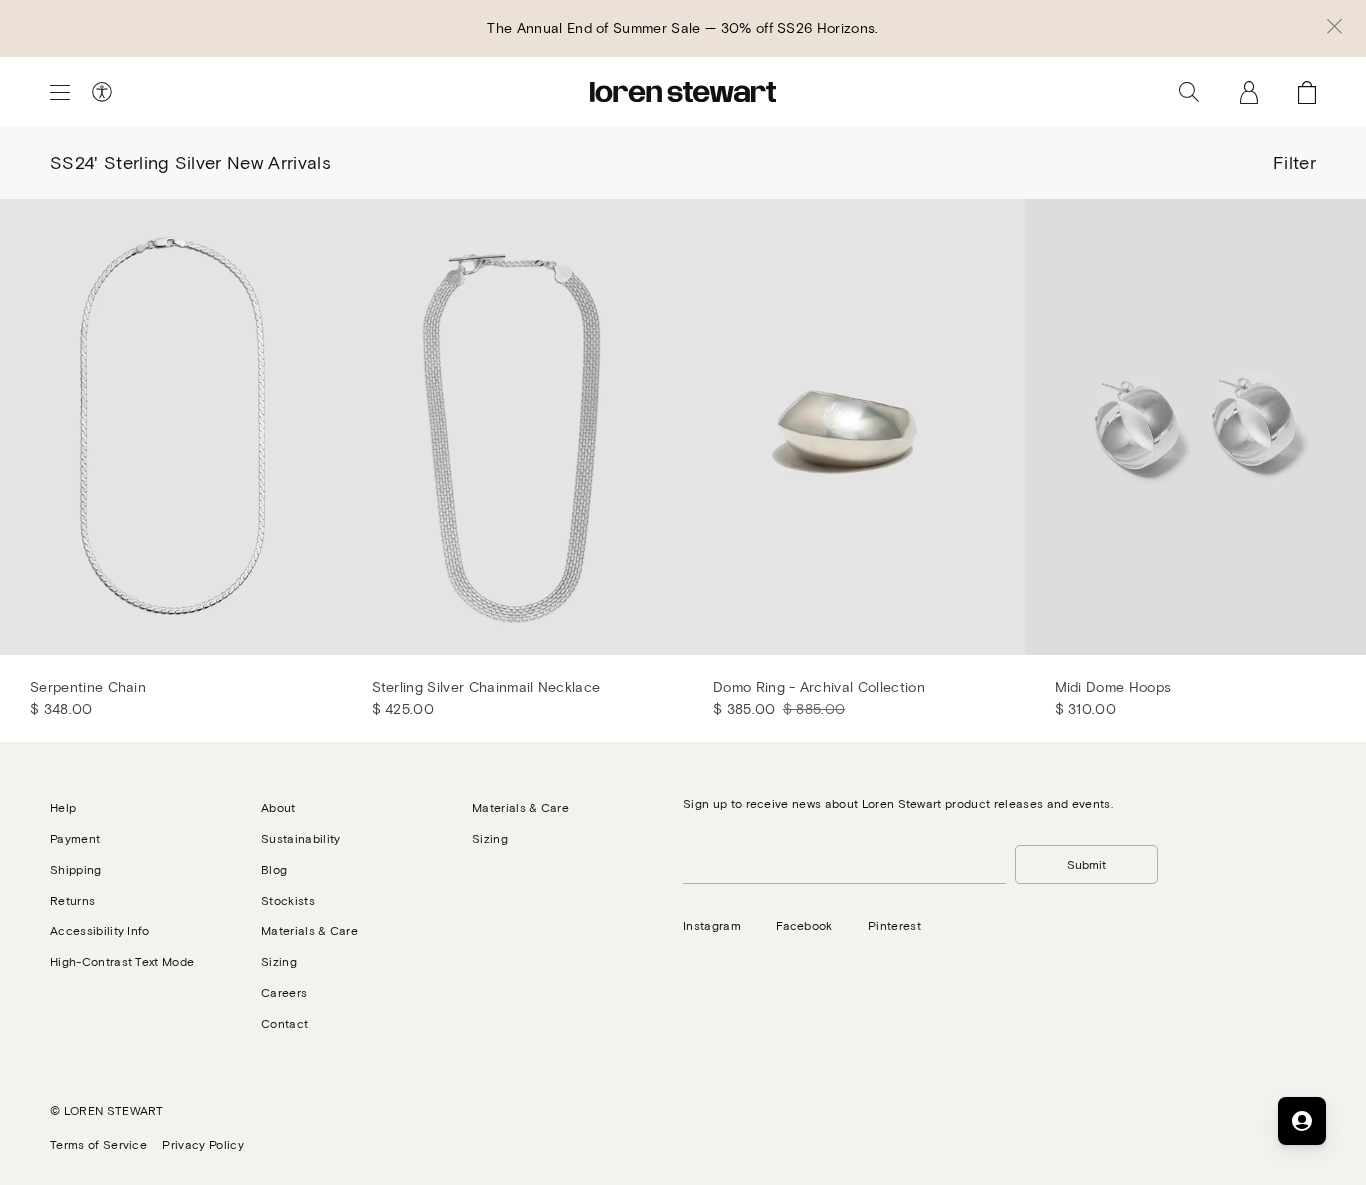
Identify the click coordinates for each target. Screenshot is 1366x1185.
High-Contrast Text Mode (122, 961)
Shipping (76, 869)
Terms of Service (98, 1144)
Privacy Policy (202, 1144)
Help (63, 807)
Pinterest (894, 925)
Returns (72, 900)
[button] (1334, 28)
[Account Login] (1249, 92)
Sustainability (300, 838)
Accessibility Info (100, 930)
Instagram (712, 925)
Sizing (279, 961)
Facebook (804, 925)
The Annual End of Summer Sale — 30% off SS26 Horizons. (682, 27)
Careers (284, 992)
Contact (284, 1023)
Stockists (288, 900)
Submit (1086, 864)
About (278, 807)
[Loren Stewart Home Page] (683, 92)
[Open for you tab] (1302, 1121)
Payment (75, 838)
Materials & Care (309, 930)
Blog (274, 869)
